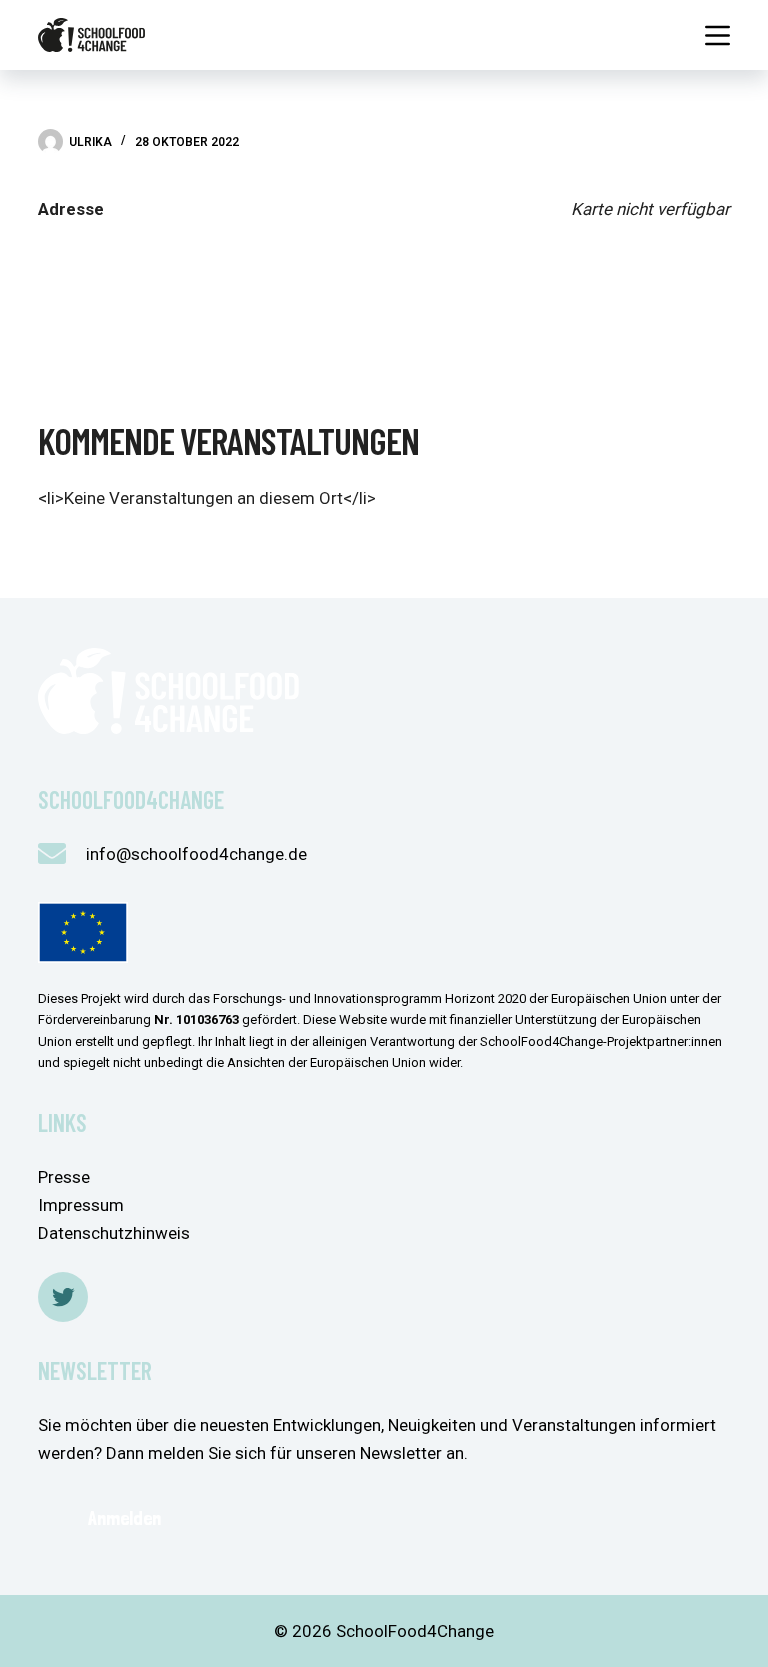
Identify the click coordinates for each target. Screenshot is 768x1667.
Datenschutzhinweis (114, 1233)
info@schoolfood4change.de (196, 854)
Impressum (81, 1205)
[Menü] (717, 35)
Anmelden (124, 1518)
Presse (64, 1177)
